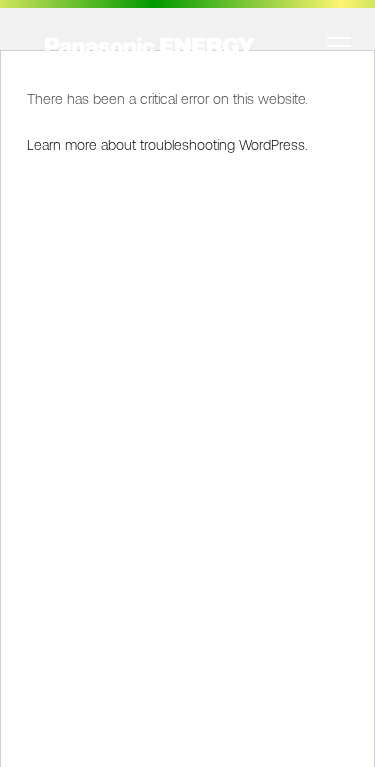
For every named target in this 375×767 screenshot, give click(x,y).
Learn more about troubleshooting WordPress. (167, 145)
